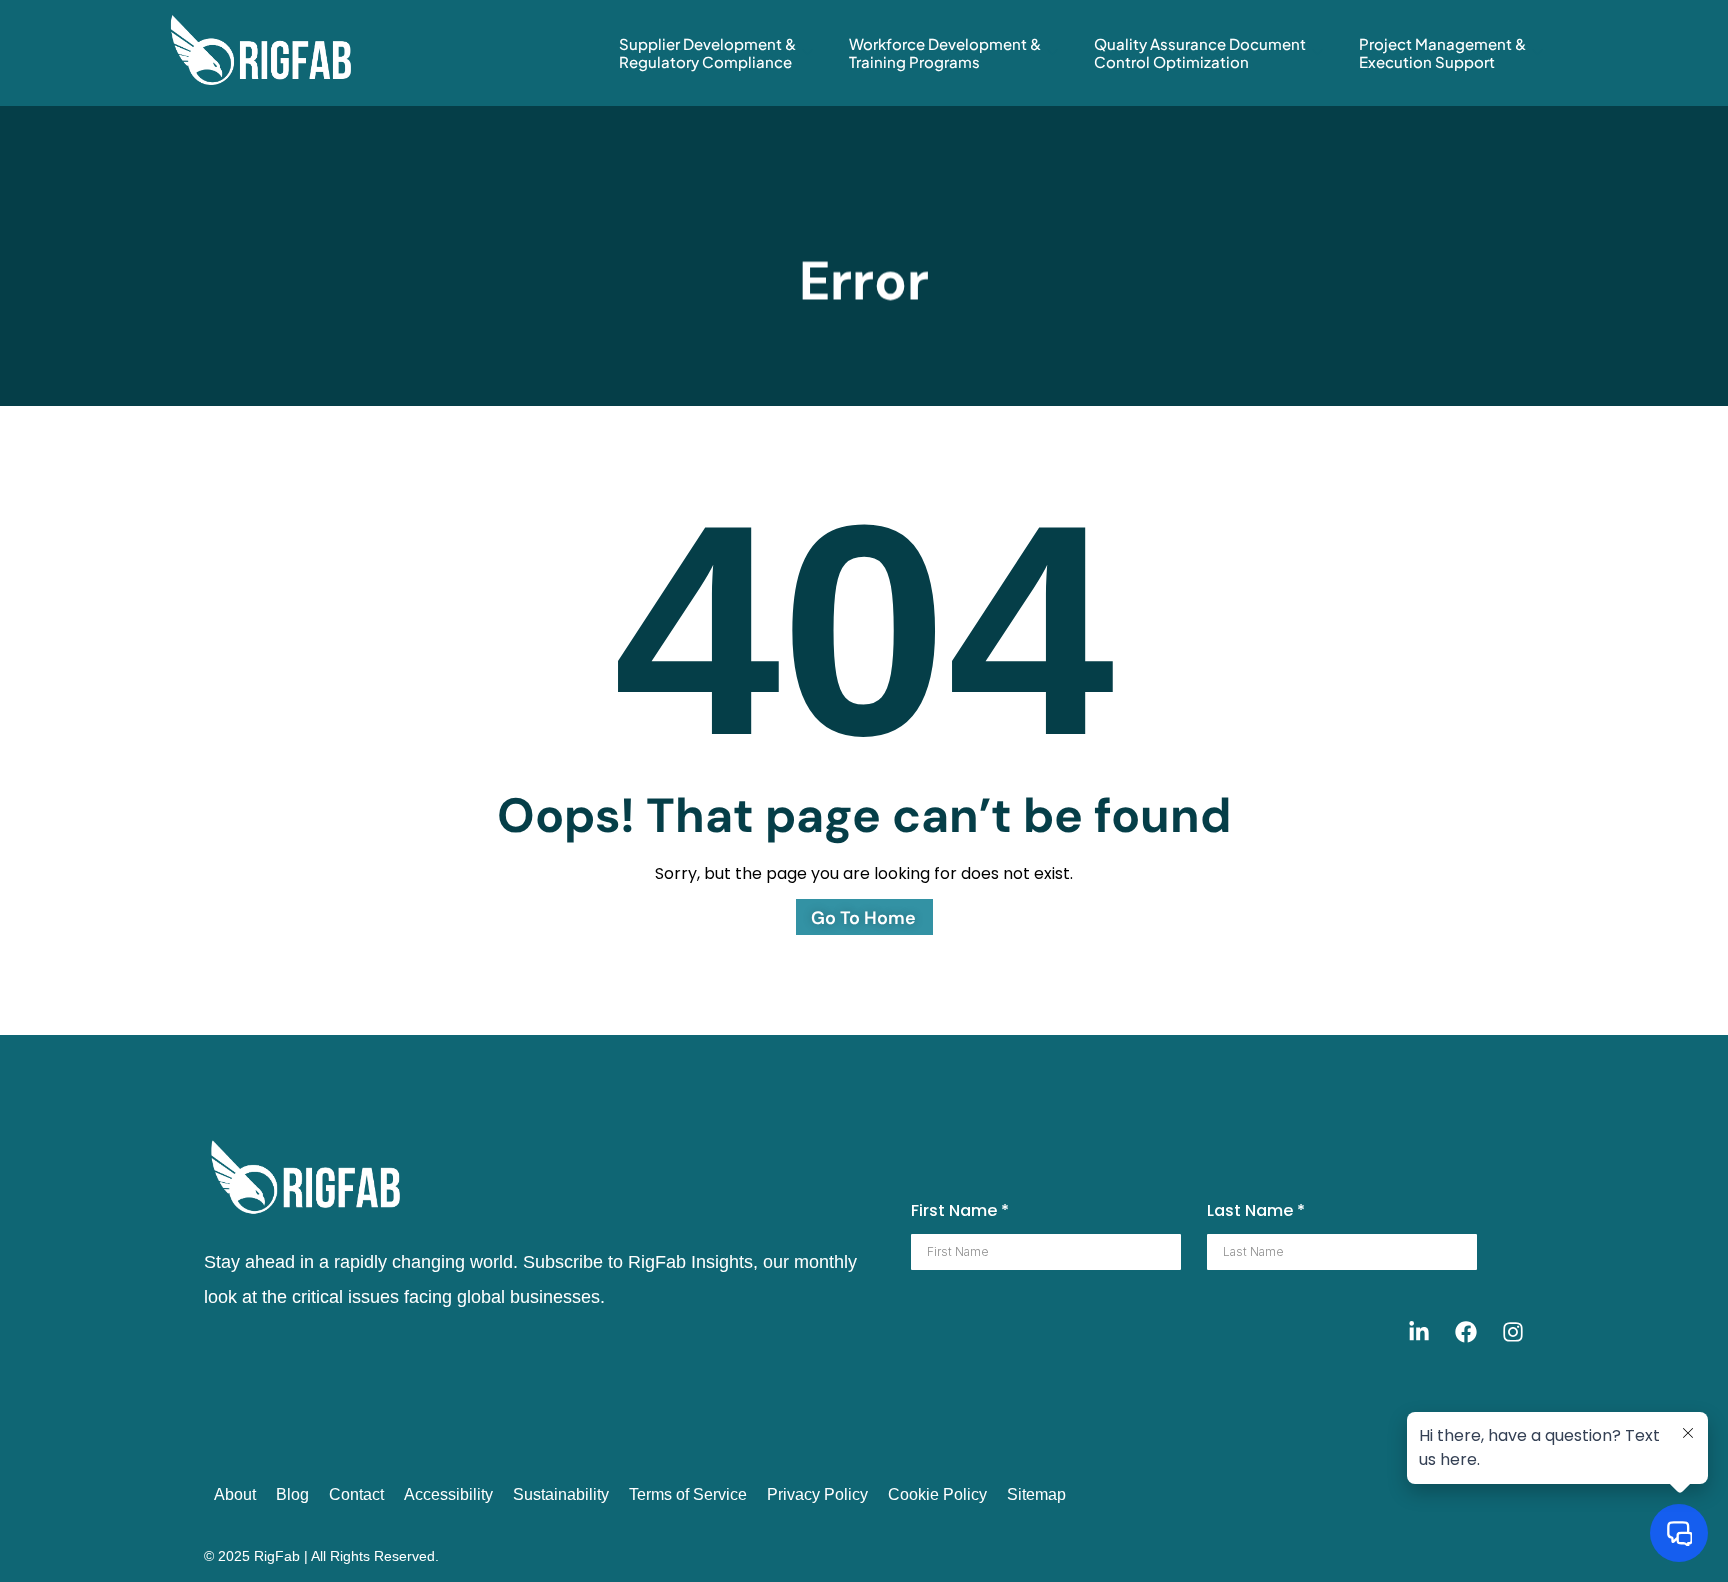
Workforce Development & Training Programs (945, 52)
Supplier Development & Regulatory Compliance (707, 52)
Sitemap (1036, 1494)
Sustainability (561, 1494)
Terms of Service (688, 1494)
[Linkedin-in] (1419, 1332)
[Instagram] (1513, 1332)
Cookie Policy (937, 1494)
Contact (356, 1494)
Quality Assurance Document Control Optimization (1200, 52)
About (235, 1494)
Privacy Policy (817, 1494)
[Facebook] (1466, 1332)
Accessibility (448, 1494)
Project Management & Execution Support (1442, 52)
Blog (292, 1494)
